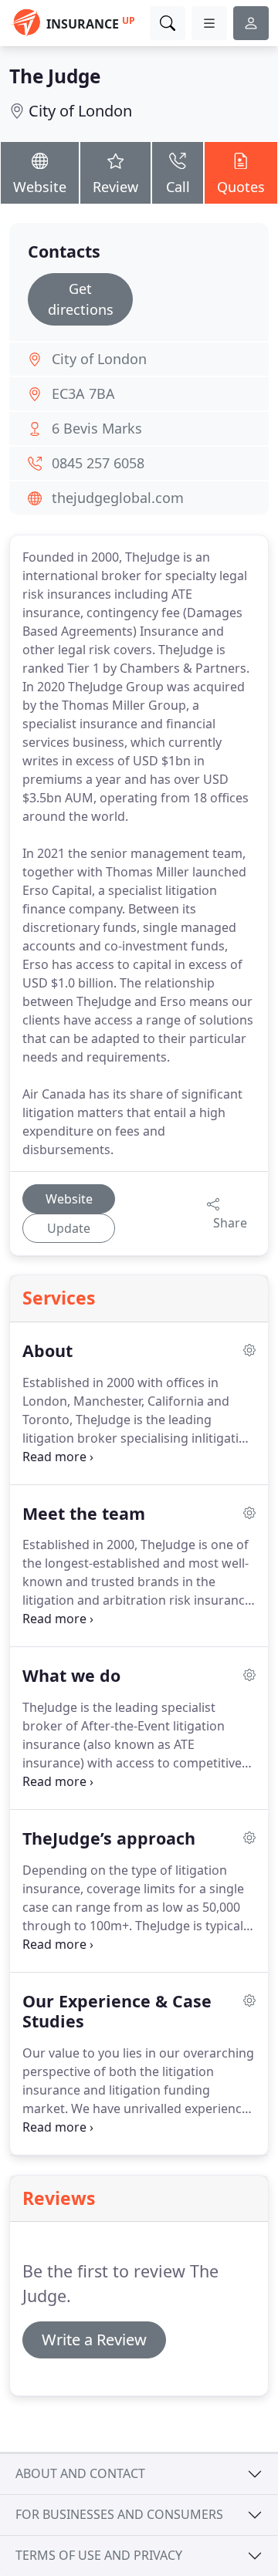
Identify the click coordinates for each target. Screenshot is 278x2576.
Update (69, 1228)
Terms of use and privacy (99, 2555)
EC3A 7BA (83, 393)
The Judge (55, 76)
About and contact (80, 2473)
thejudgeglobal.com (118, 498)
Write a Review (94, 2340)
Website (40, 187)
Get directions (81, 299)
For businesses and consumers (119, 2514)
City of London (80, 111)
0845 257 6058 (98, 463)
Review (115, 187)
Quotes (241, 187)
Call (178, 187)
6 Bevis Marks (97, 428)
